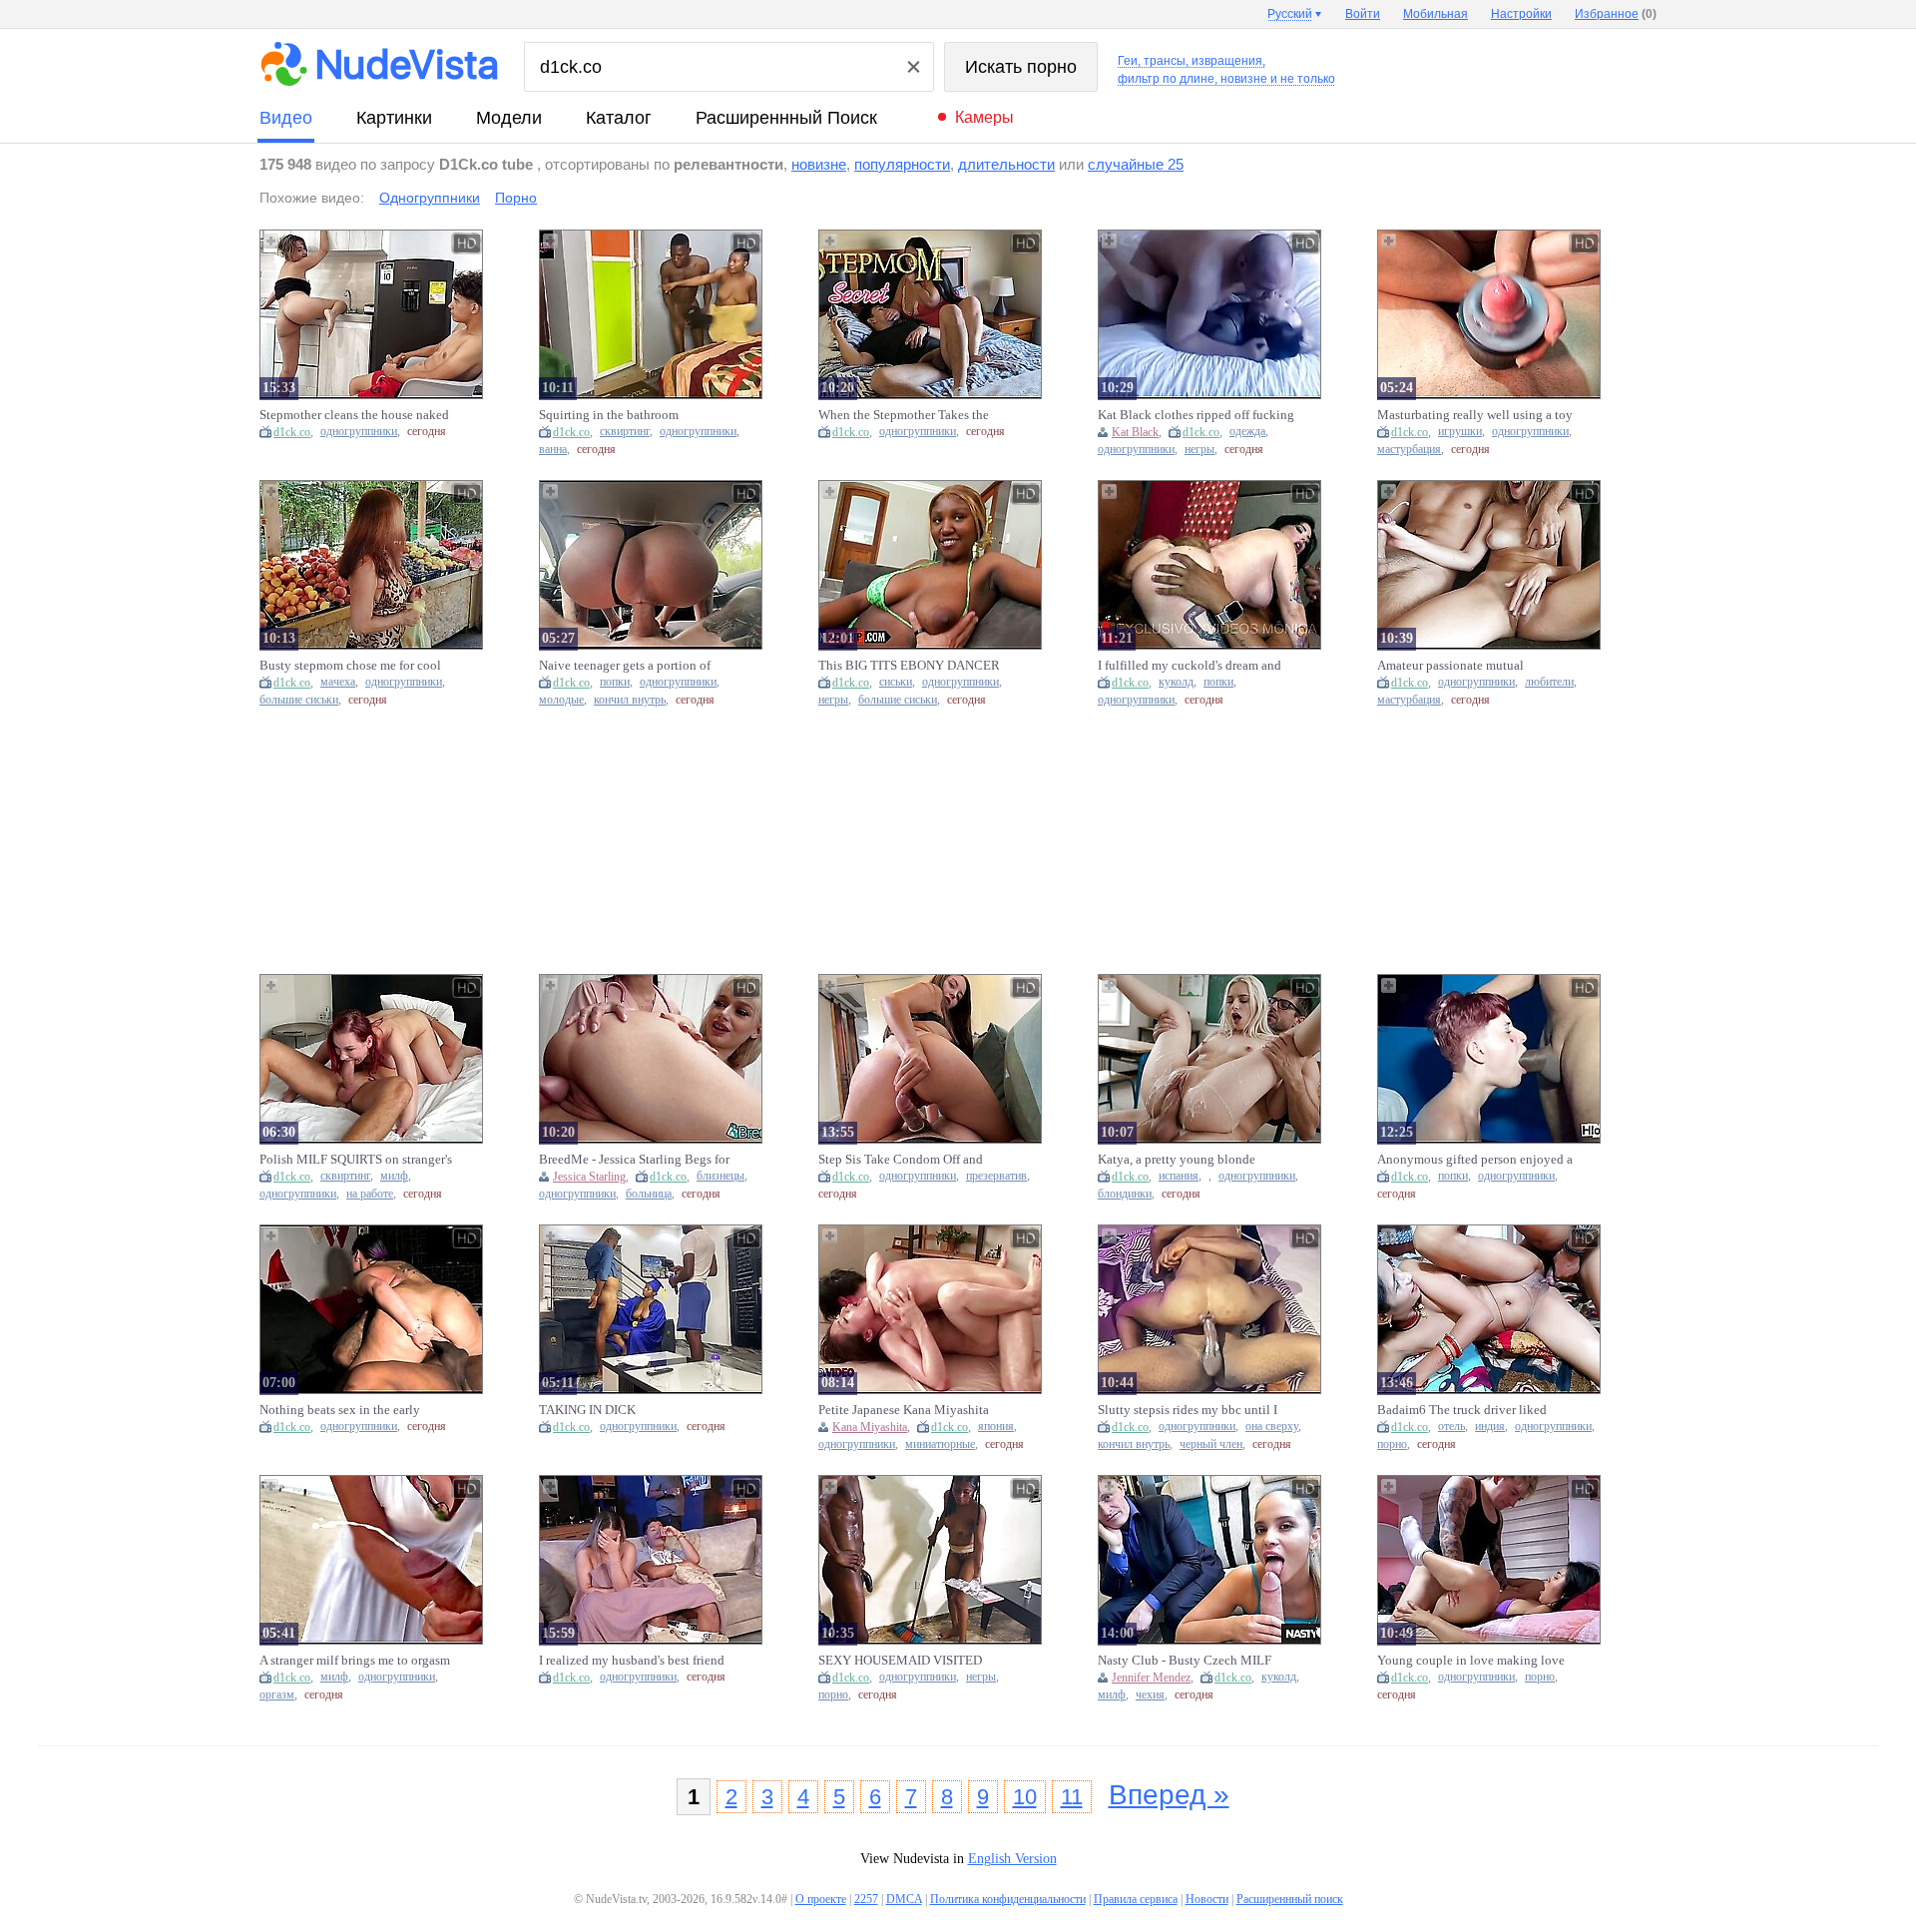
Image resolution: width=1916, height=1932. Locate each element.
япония (996, 1427)
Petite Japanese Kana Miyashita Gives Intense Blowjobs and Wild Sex (908, 1410)
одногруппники (359, 432)
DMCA (904, 1899)
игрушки (1460, 432)
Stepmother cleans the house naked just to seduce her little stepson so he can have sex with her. (354, 415)
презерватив (996, 1176)
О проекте (821, 1899)
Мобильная (1436, 14)
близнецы (720, 1176)
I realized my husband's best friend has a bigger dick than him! (632, 1661)
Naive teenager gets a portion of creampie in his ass (625, 666)
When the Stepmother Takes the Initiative (904, 415)
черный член (1211, 1445)
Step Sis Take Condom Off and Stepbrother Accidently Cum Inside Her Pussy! (913, 1160)
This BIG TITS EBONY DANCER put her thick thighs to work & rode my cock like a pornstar (913, 666)
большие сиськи (299, 700)
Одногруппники (430, 198)
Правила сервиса (1136, 1899)
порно (1392, 1445)
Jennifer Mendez (1151, 1678)
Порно (516, 198)
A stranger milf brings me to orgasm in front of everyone (355, 1661)
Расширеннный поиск (786, 118)
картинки (394, 118)
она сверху (1272, 1427)
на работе (370, 1194)
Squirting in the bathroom (609, 415)
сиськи (896, 682)
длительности (1006, 164)
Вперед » (1169, 1795)
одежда (1247, 432)
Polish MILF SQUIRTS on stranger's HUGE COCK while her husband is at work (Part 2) (356, 1160)
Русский (1290, 14)
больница (649, 1194)
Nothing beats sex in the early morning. (340, 1410)
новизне (819, 164)
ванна (553, 450)
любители (1549, 682)
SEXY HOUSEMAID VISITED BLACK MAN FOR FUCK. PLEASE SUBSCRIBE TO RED (916, 1661)
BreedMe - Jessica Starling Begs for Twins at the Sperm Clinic (634, 1160)
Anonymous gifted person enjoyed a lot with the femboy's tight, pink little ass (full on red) (1475, 1160)
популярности (902, 164)
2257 (866, 1899)
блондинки (1125, 1194)
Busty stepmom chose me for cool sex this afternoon (350, 666)
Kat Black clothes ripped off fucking (1196, 415)
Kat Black (1135, 432)
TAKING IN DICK (587, 1410)
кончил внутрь (630, 700)
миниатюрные (940, 1445)
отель (1451, 1427)
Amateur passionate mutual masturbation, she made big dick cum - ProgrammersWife (1464, 666)
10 (1025, 1797)
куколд (1176, 682)
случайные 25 (1136, 164)
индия (1490, 1427)
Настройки (1521, 14)
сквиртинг (625, 432)
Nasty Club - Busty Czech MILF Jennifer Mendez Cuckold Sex (1185, 1661)
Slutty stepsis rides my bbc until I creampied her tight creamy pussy (1188, 1410)
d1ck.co (292, 432)
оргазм (277, 1695)
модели (509, 118)
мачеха (338, 682)
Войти (1363, 14)
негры (1199, 450)
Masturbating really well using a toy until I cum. (1475, 415)
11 (1072, 1797)
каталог (619, 118)
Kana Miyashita (870, 1427)
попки (615, 682)
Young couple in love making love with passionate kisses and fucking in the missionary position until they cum (1475, 1661)
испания (1179, 1176)
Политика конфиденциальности (1008, 1899)
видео (286, 118)
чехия (1150, 1695)
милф (394, 1176)
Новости (1207, 1899)
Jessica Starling (589, 1177)
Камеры (984, 117)
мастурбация (1409, 450)
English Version (1012, 1859)
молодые (561, 700)
